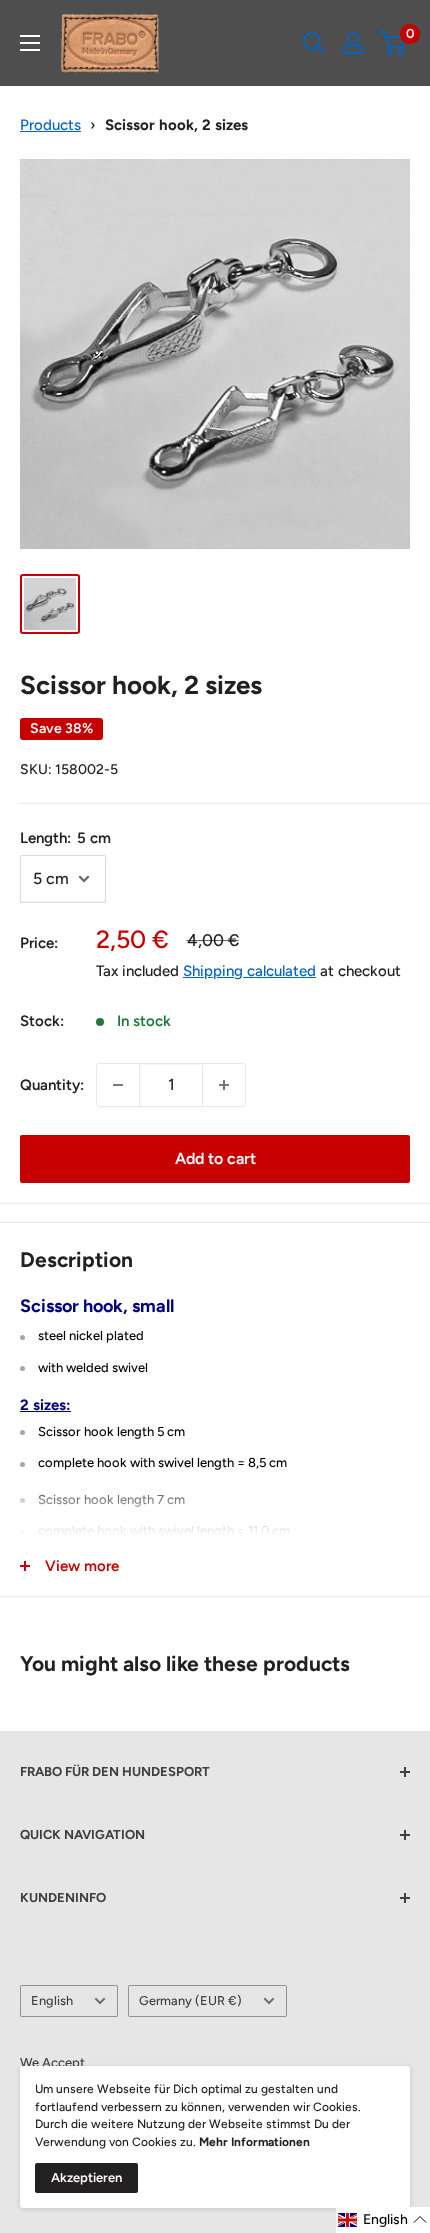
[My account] (353, 43)
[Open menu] (30, 43)
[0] (393, 43)
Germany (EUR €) (190, 2000)
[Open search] (314, 43)
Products (50, 125)
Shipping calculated (249, 971)
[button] (383, 2220)
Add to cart (215, 1158)
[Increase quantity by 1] (224, 1085)
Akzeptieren (86, 2177)
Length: (65, 838)
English (52, 2000)
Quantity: (52, 1085)
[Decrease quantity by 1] (118, 1085)
